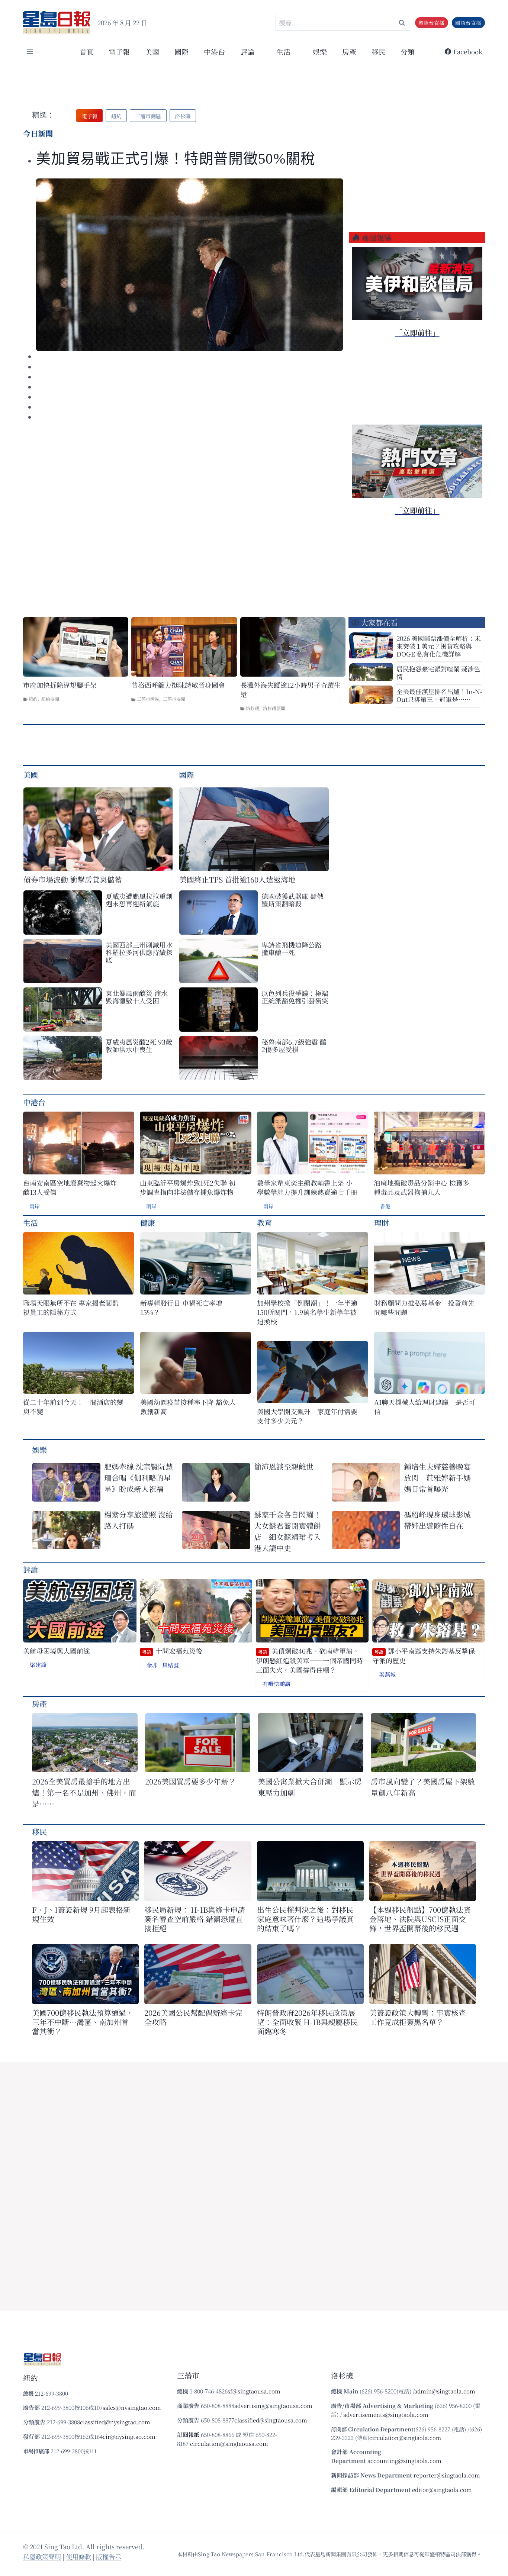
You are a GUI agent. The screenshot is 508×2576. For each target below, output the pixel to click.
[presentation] (189, 265)
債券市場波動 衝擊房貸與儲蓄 (73, 879)
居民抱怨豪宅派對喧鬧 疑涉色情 (438, 673)
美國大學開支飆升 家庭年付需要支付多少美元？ (307, 1416)
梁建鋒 (38, 1665)
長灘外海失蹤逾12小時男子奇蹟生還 (290, 690)
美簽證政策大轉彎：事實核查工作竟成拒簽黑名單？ (418, 2017)
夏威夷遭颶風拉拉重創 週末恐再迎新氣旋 (139, 900)
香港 (385, 1206)
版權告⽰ (109, 2556)
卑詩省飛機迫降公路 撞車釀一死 (292, 948)
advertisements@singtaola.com (386, 2414)
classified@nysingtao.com (115, 2422)
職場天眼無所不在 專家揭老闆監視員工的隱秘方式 (71, 1308)
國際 (181, 51)
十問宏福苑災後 (172, 1651)
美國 (152, 51)
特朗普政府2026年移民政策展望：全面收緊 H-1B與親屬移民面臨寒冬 (307, 2022)
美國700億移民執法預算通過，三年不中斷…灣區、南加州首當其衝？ (83, 2022)
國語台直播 (468, 23)
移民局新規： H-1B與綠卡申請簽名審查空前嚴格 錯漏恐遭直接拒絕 (195, 1919)
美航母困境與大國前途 (57, 1651)
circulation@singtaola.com (405, 2438)
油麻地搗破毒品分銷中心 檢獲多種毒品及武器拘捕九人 (422, 1187)
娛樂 (320, 51)
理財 (382, 1223)
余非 (152, 1665)
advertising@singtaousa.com (273, 2406)
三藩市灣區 (148, 699)
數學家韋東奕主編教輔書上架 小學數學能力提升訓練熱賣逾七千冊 (307, 1187)
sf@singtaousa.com (254, 2391)
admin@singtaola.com (445, 2391)
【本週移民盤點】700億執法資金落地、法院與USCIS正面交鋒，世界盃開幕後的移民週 (420, 1919)
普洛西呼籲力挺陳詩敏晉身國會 (178, 685)
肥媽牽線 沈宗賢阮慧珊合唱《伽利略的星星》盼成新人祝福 (139, 1478)
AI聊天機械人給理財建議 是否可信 (425, 1407)
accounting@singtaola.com (404, 2461)
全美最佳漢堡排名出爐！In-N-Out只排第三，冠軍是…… (439, 695)
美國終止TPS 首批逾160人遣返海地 (237, 879)
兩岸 (35, 1206)
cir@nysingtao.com (129, 2436)
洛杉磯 (253, 708)
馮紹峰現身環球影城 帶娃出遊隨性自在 (437, 1520)
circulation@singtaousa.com (229, 2443)
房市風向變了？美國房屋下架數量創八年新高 (423, 1787)
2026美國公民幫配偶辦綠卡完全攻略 (193, 2017)
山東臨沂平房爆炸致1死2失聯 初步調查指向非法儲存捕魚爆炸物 (188, 1187)
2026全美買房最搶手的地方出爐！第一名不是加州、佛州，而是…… (84, 1792)
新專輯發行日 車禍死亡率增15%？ (181, 1308)
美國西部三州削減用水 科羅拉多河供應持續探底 (139, 952)
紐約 (33, 699)
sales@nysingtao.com (132, 2407)
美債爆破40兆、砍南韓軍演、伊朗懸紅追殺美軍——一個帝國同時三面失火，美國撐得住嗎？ (309, 1660)
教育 (264, 1223)
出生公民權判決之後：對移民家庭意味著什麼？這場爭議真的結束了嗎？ (305, 1919)
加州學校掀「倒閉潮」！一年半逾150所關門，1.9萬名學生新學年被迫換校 (307, 1312)
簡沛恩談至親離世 (284, 1466)
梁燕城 (387, 1674)
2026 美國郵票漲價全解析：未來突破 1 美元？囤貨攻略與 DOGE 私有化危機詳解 (439, 646)
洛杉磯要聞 (274, 708)
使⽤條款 (78, 2556)
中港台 (214, 51)
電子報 (119, 51)
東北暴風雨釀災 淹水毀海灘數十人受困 (137, 997)
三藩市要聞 (174, 699)
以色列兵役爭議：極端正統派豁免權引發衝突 (295, 997)
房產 (349, 51)
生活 (30, 1223)
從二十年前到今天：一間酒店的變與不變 (73, 1407)
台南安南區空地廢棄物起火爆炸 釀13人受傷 (70, 1187)
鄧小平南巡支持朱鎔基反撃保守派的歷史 (424, 1656)
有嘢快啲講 (276, 1684)
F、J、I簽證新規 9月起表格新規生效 (81, 1914)
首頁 (87, 51)
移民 (379, 51)
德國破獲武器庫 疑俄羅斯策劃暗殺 (292, 900)
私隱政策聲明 (42, 2556)
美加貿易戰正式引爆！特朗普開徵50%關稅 (178, 159)
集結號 (171, 1665)
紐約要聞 (50, 699)
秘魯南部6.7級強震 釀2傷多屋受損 (294, 1045)
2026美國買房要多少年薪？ (190, 1781)
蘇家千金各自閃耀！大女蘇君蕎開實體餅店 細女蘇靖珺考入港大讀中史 (287, 1531)
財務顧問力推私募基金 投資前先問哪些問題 (424, 1308)
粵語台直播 (431, 23)
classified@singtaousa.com (271, 2420)
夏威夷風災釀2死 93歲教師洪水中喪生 (139, 1045)
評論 (30, 1569)
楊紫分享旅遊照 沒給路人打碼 (139, 1520)
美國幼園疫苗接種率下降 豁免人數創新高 (188, 1407)
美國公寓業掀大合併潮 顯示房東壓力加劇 (310, 1787)
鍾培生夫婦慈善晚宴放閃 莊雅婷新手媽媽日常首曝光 (437, 1478)
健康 (148, 1223)
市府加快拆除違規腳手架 (60, 685)
